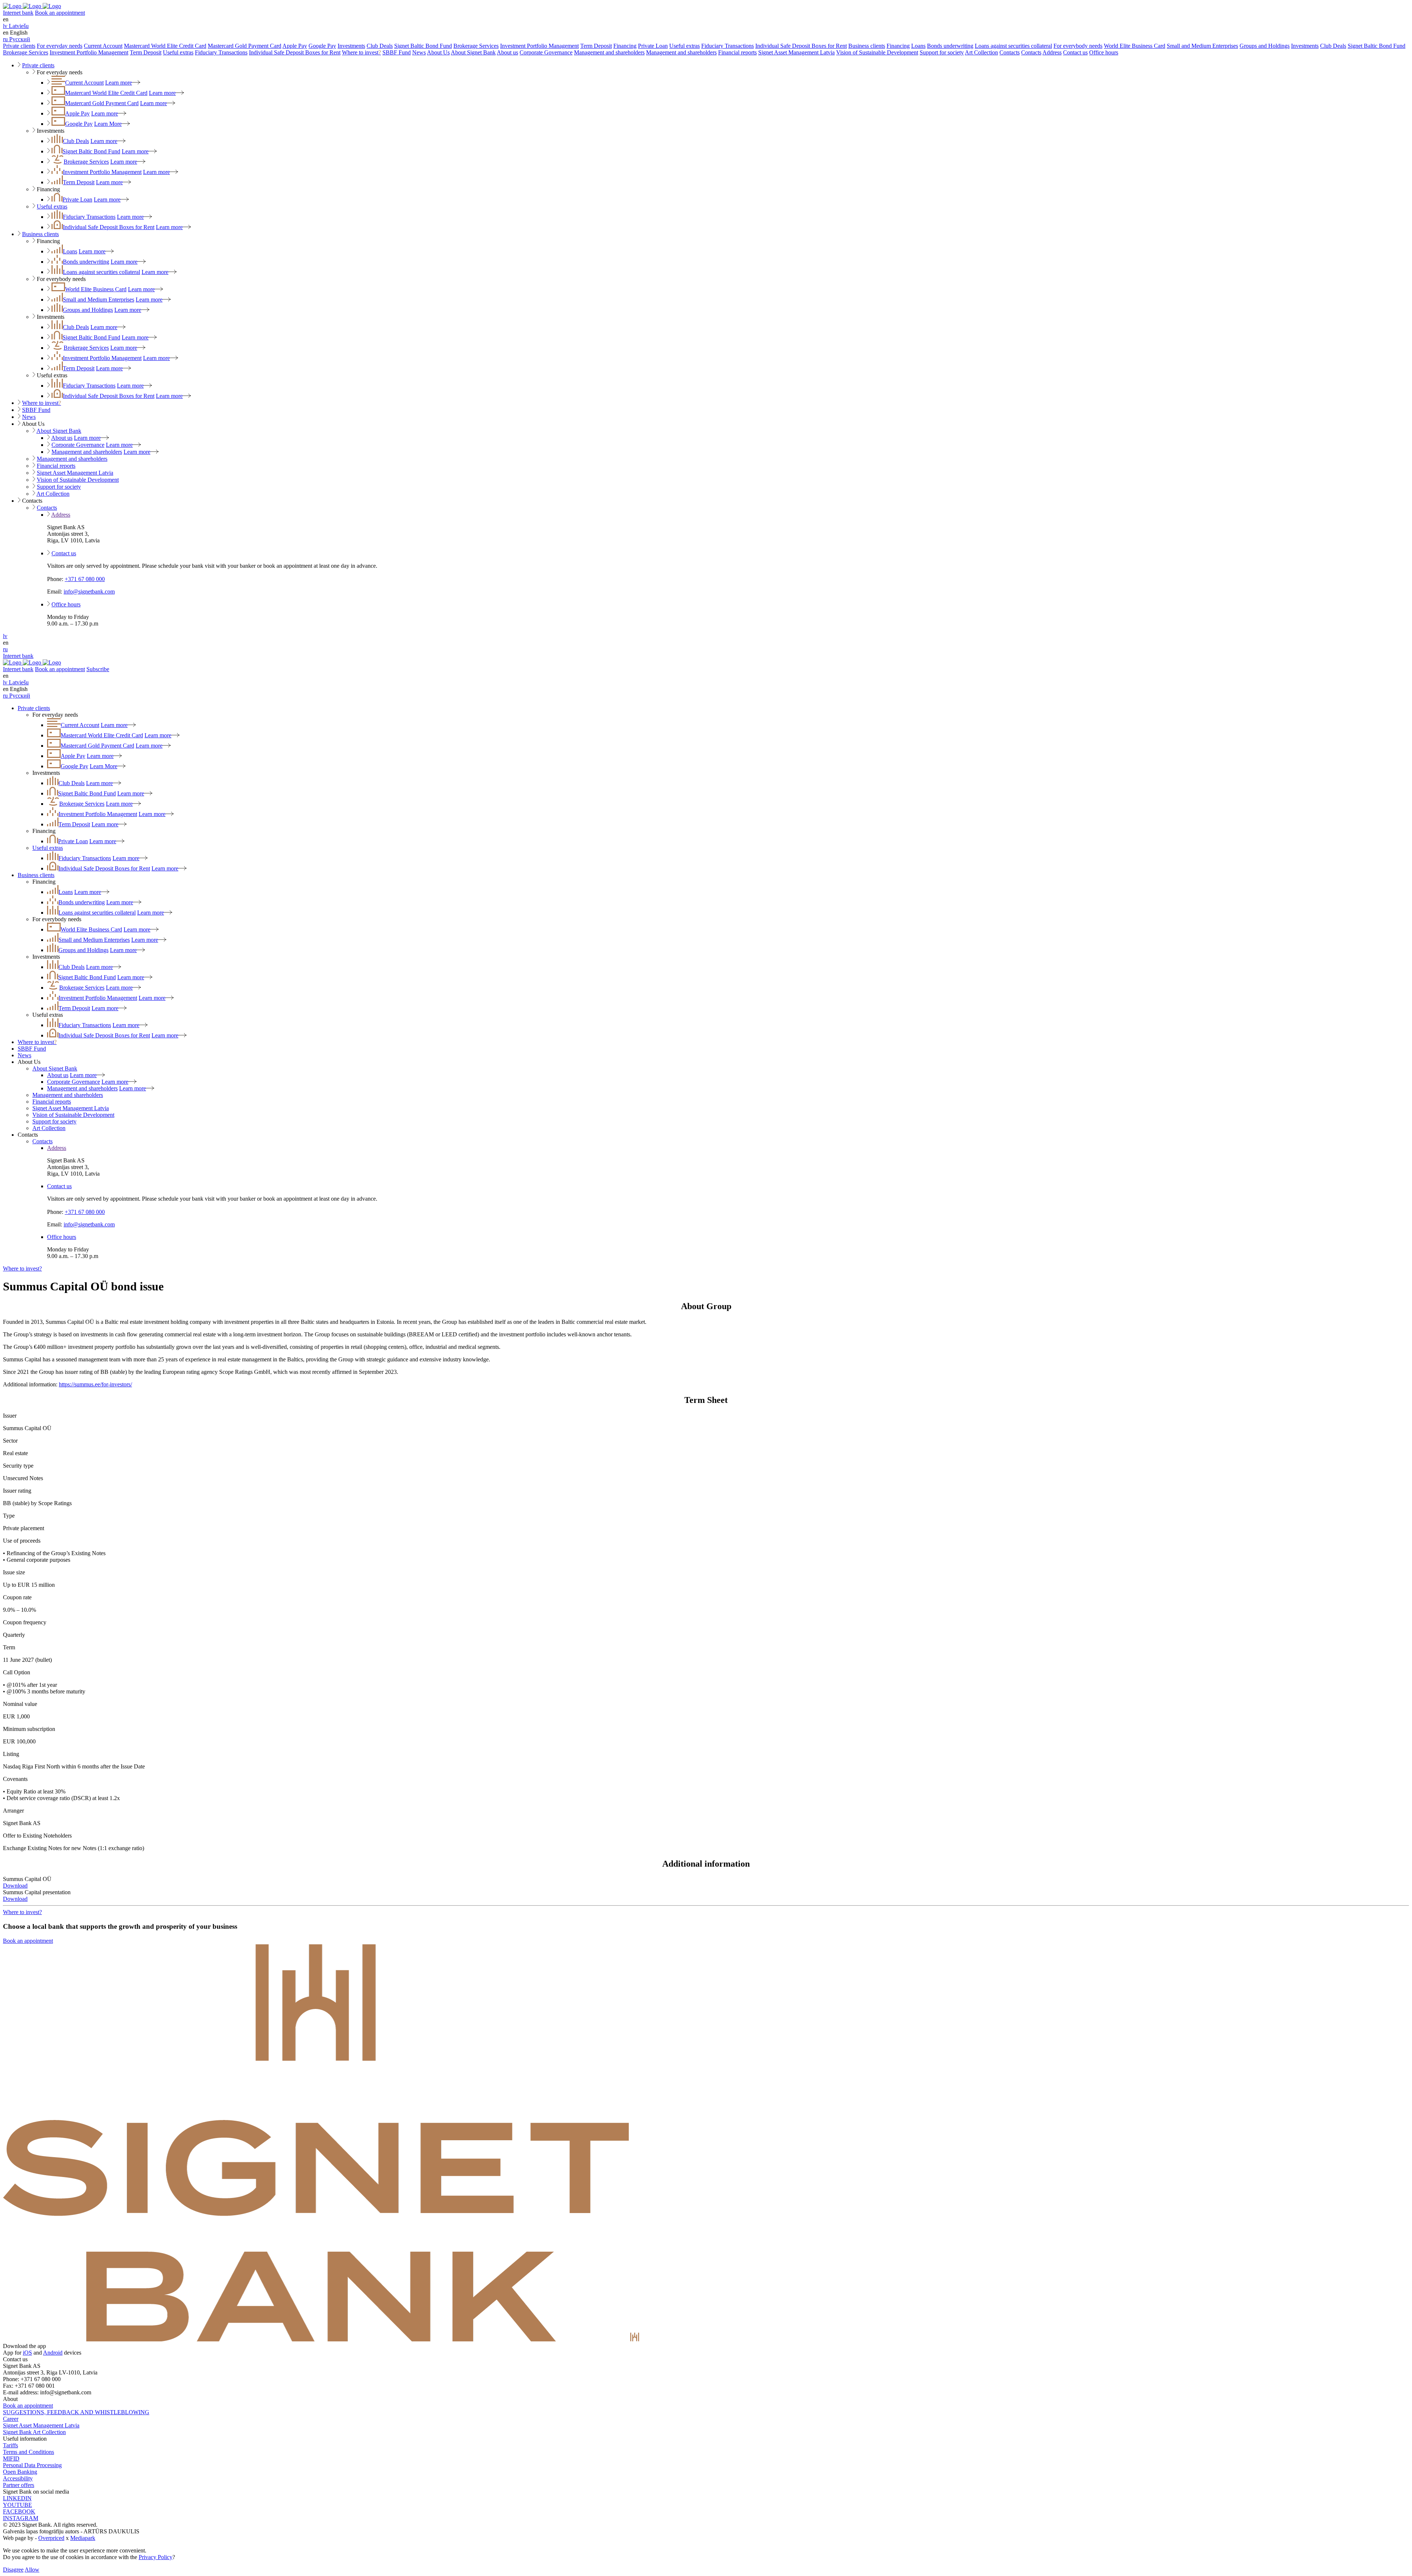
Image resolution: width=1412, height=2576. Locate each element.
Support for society (942, 52)
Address (1052, 52)
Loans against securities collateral (1013, 46)
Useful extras (684, 46)
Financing (625, 46)
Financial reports (737, 52)
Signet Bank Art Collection (34, 2432)
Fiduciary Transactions (728, 46)
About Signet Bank (473, 52)
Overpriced (51, 2538)
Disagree (13, 2570)
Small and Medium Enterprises (1202, 46)
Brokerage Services (476, 46)
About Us (438, 52)
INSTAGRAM (21, 2518)
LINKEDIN (17, 2498)
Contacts (1010, 52)
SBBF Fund (397, 52)
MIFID (11, 2459)
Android (53, 2353)
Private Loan (653, 46)
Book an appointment (60, 13)
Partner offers (19, 2485)
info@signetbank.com (89, 592)
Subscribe (98, 669)
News (419, 52)
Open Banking (20, 2472)
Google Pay (322, 46)
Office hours (1104, 52)
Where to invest (361, 52)
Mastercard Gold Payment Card (245, 46)
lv (5, 636)
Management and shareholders (609, 52)
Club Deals (380, 46)
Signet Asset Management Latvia (796, 52)
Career (11, 2419)
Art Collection (981, 52)
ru (5, 649)
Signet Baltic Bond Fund (423, 46)
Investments (351, 46)
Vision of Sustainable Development (877, 52)
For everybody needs (1078, 46)
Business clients (867, 46)
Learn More (108, 124)
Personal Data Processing (32, 2465)
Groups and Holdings (1265, 46)
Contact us (1075, 52)
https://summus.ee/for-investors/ (95, 1384)
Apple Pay (295, 46)
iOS (27, 2353)
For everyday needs (60, 46)
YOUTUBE (17, 2505)
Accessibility (18, 2478)
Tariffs (10, 2445)
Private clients (19, 46)
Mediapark (83, 2538)
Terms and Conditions (28, 2452)
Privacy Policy (156, 2557)
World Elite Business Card (1135, 46)
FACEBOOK (19, 2511)
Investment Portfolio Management (539, 46)
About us (507, 52)
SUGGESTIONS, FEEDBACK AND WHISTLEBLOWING (76, 2412)
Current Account (103, 46)
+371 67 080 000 (85, 579)
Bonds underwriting (950, 46)
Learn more (119, 83)
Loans (918, 46)
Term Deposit (596, 46)
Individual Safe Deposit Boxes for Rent (801, 46)
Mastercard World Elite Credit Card (165, 46)
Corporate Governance (546, 52)
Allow (32, 2570)
